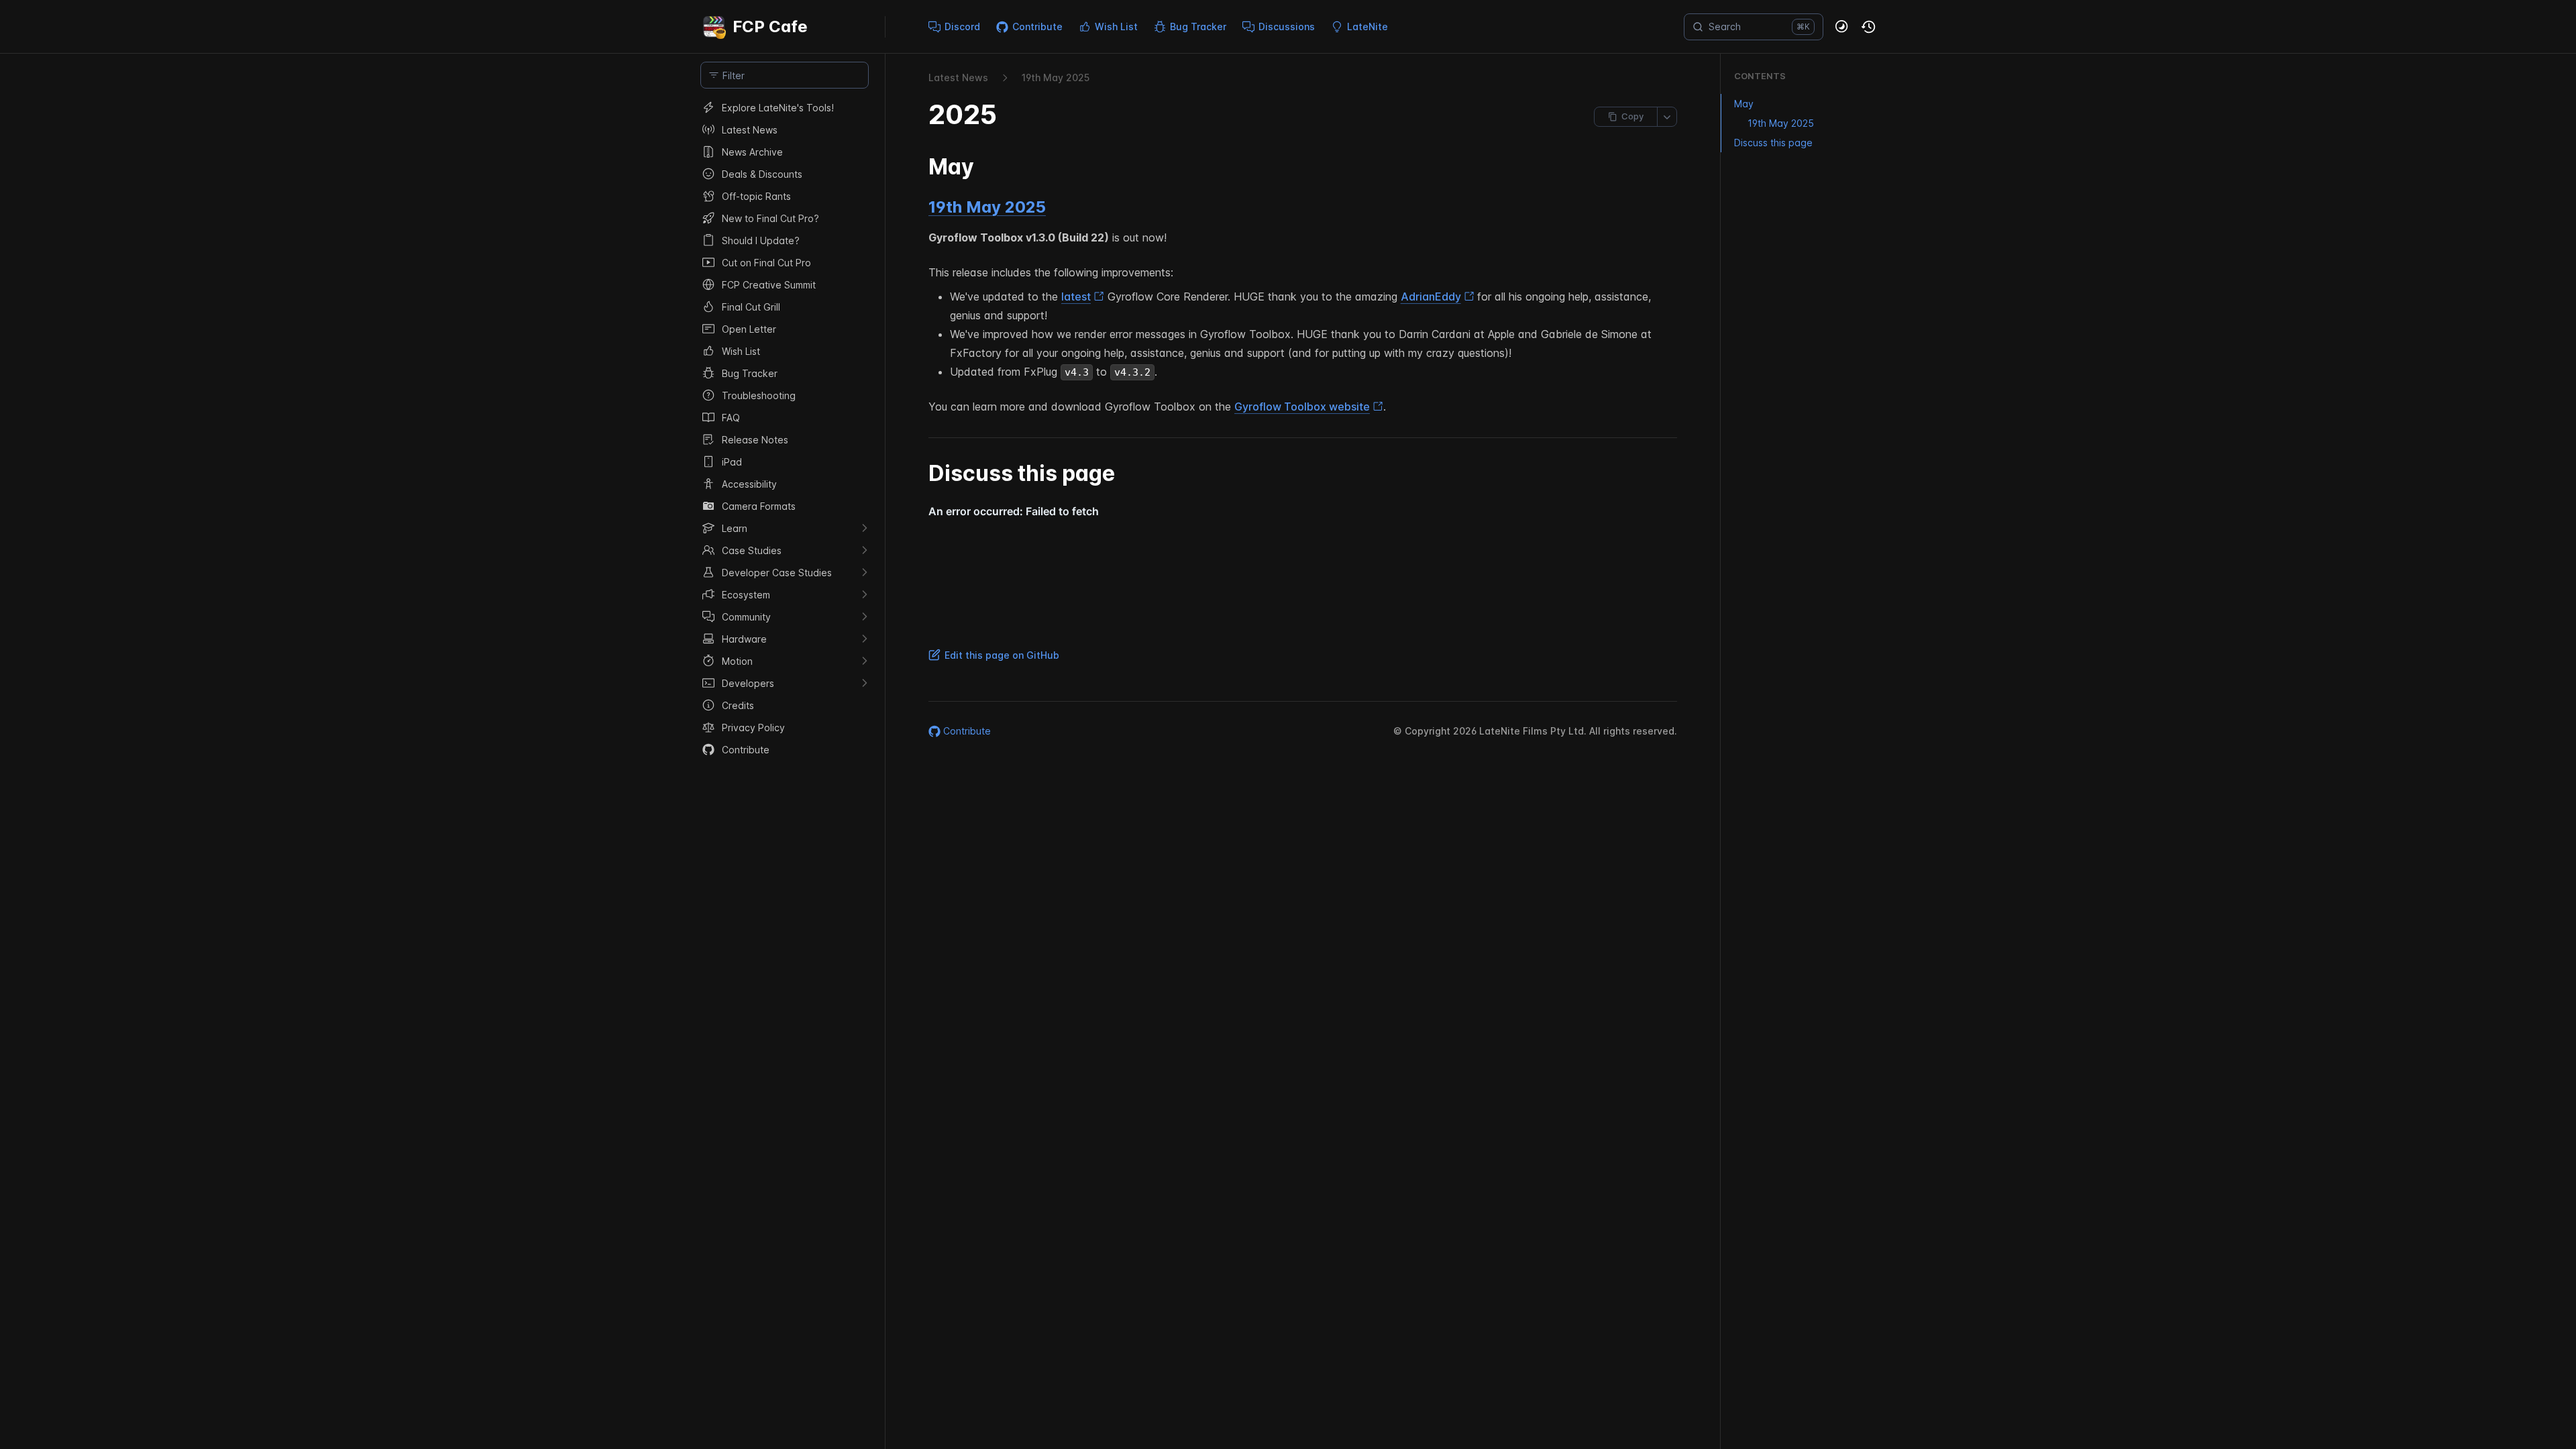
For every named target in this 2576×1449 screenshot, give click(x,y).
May (1744, 104)
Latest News (958, 77)
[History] (1869, 27)
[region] (785, 773)
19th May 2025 (987, 207)
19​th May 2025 (1056, 77)
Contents (1760, 76)
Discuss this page (1773, 143)
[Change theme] (1842, 27)
